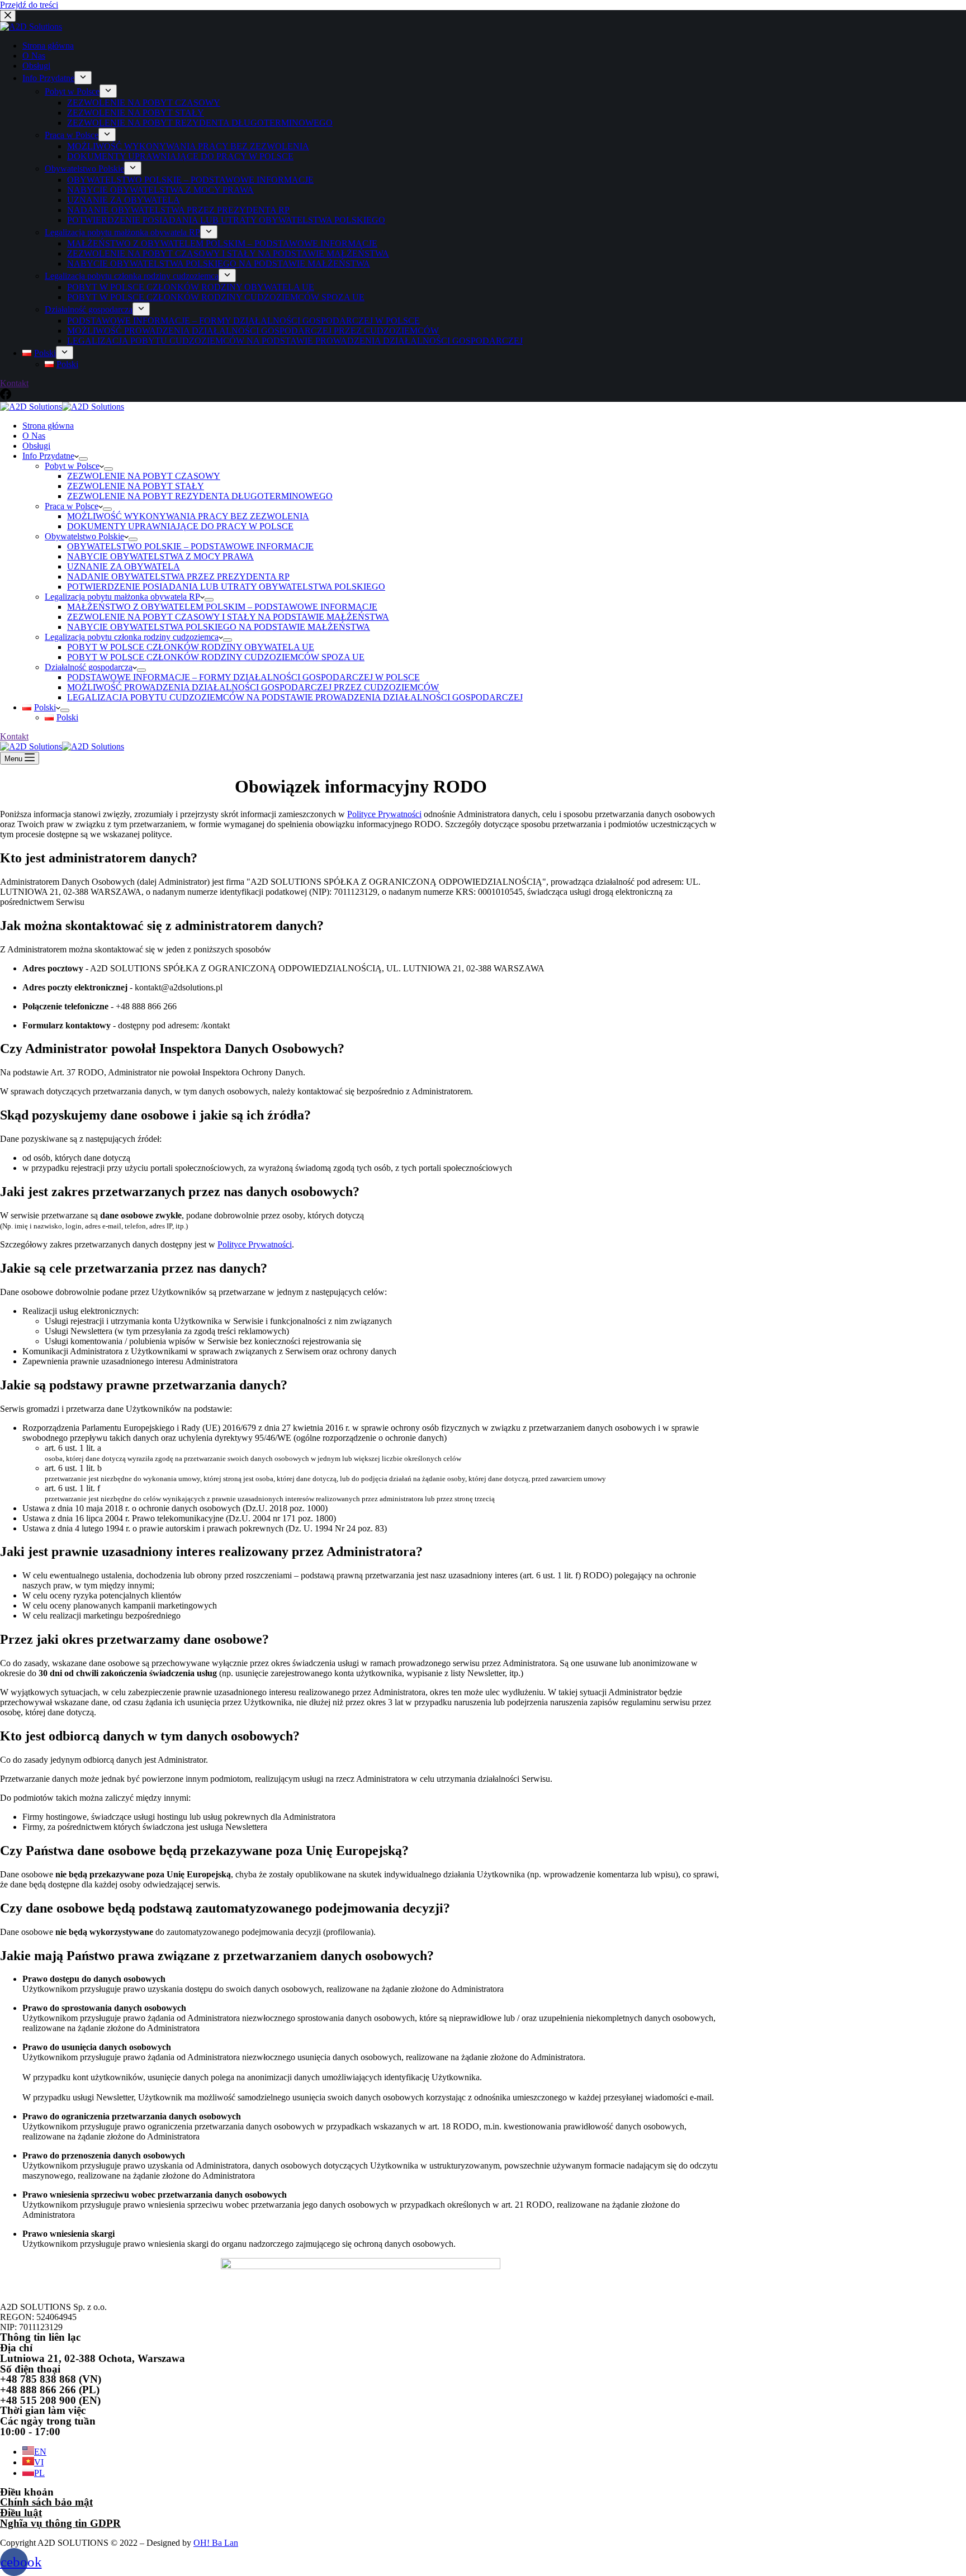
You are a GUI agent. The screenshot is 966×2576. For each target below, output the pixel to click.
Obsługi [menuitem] (36, 66)
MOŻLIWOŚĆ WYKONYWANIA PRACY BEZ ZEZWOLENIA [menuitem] (188, 146)
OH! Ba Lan (216, 2543)
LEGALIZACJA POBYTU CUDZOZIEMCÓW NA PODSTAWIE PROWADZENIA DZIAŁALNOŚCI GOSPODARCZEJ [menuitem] (295, 341)
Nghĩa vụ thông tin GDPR (60, 2523)
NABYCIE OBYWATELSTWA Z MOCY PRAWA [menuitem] (160, 190)
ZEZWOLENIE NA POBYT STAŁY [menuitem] (136, 113)
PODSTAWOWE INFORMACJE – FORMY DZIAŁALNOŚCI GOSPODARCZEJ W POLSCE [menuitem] (243, 321)
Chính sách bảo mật (46, 2502)
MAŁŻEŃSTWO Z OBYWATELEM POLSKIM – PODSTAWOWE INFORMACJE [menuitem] (222, 243)
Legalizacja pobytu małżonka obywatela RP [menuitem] (122, 232)
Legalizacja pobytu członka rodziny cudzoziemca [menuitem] (132, 276)
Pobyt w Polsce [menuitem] (72, 91)
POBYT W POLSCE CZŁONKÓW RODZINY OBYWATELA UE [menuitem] (191, 287)
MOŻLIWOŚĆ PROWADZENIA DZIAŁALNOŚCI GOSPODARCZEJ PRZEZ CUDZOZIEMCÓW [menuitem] (253, 331)
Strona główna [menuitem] (48, 46)
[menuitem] (39, 353)
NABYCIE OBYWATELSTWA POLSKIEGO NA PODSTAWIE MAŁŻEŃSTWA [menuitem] (219, 264)
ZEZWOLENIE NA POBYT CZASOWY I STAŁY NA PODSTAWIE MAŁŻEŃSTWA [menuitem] (228, 253)
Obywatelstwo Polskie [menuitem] (84, 169)
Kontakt (14, 383)
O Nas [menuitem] (34, 56)
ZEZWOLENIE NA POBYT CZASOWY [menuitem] (144, 103)
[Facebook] (6, 397)
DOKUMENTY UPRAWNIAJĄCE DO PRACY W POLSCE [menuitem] (180, 156)
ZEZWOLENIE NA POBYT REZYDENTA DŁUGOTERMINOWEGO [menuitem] (200, 123)
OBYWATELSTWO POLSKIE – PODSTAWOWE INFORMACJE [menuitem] (190, 180)
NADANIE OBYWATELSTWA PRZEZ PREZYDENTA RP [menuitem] (178, 210)
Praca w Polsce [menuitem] (72, 135)
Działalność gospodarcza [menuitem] (89, 309)
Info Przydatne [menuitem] (48, 78)
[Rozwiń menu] (83, 78)
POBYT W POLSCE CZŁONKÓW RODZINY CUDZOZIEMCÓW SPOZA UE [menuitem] (216, 297)
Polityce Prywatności (384, 814)
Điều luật (21, 2513)
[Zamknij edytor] (8, 16)
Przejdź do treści (29, 5)
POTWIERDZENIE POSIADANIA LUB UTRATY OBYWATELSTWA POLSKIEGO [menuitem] (226, 220)
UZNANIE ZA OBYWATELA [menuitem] (124, 200)
